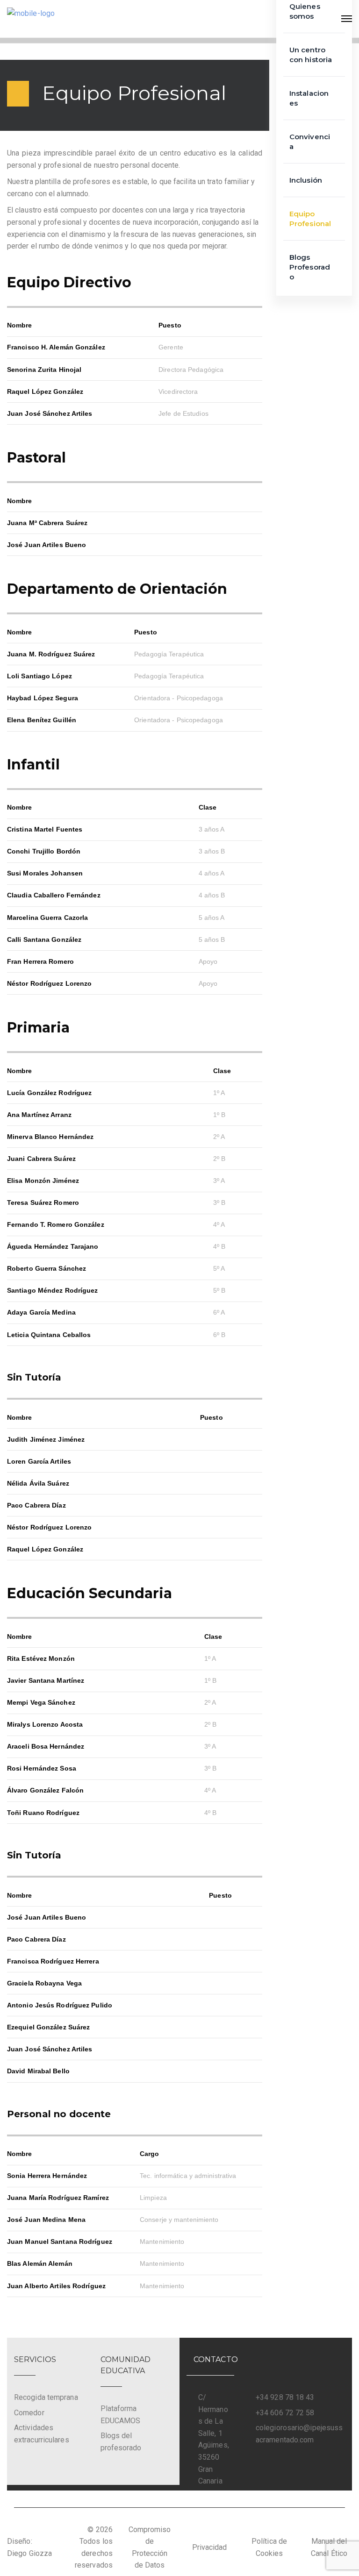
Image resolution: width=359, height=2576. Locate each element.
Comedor (29, 2413)
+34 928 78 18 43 (285, 2397)
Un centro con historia (311, 55)
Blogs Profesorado (310, 267)
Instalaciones (309, 98)
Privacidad (210, 2547)
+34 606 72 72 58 (285, 2413)
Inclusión (306, 180)
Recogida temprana (46, 2397)
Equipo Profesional (310, 219)
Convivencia (310, 142)
